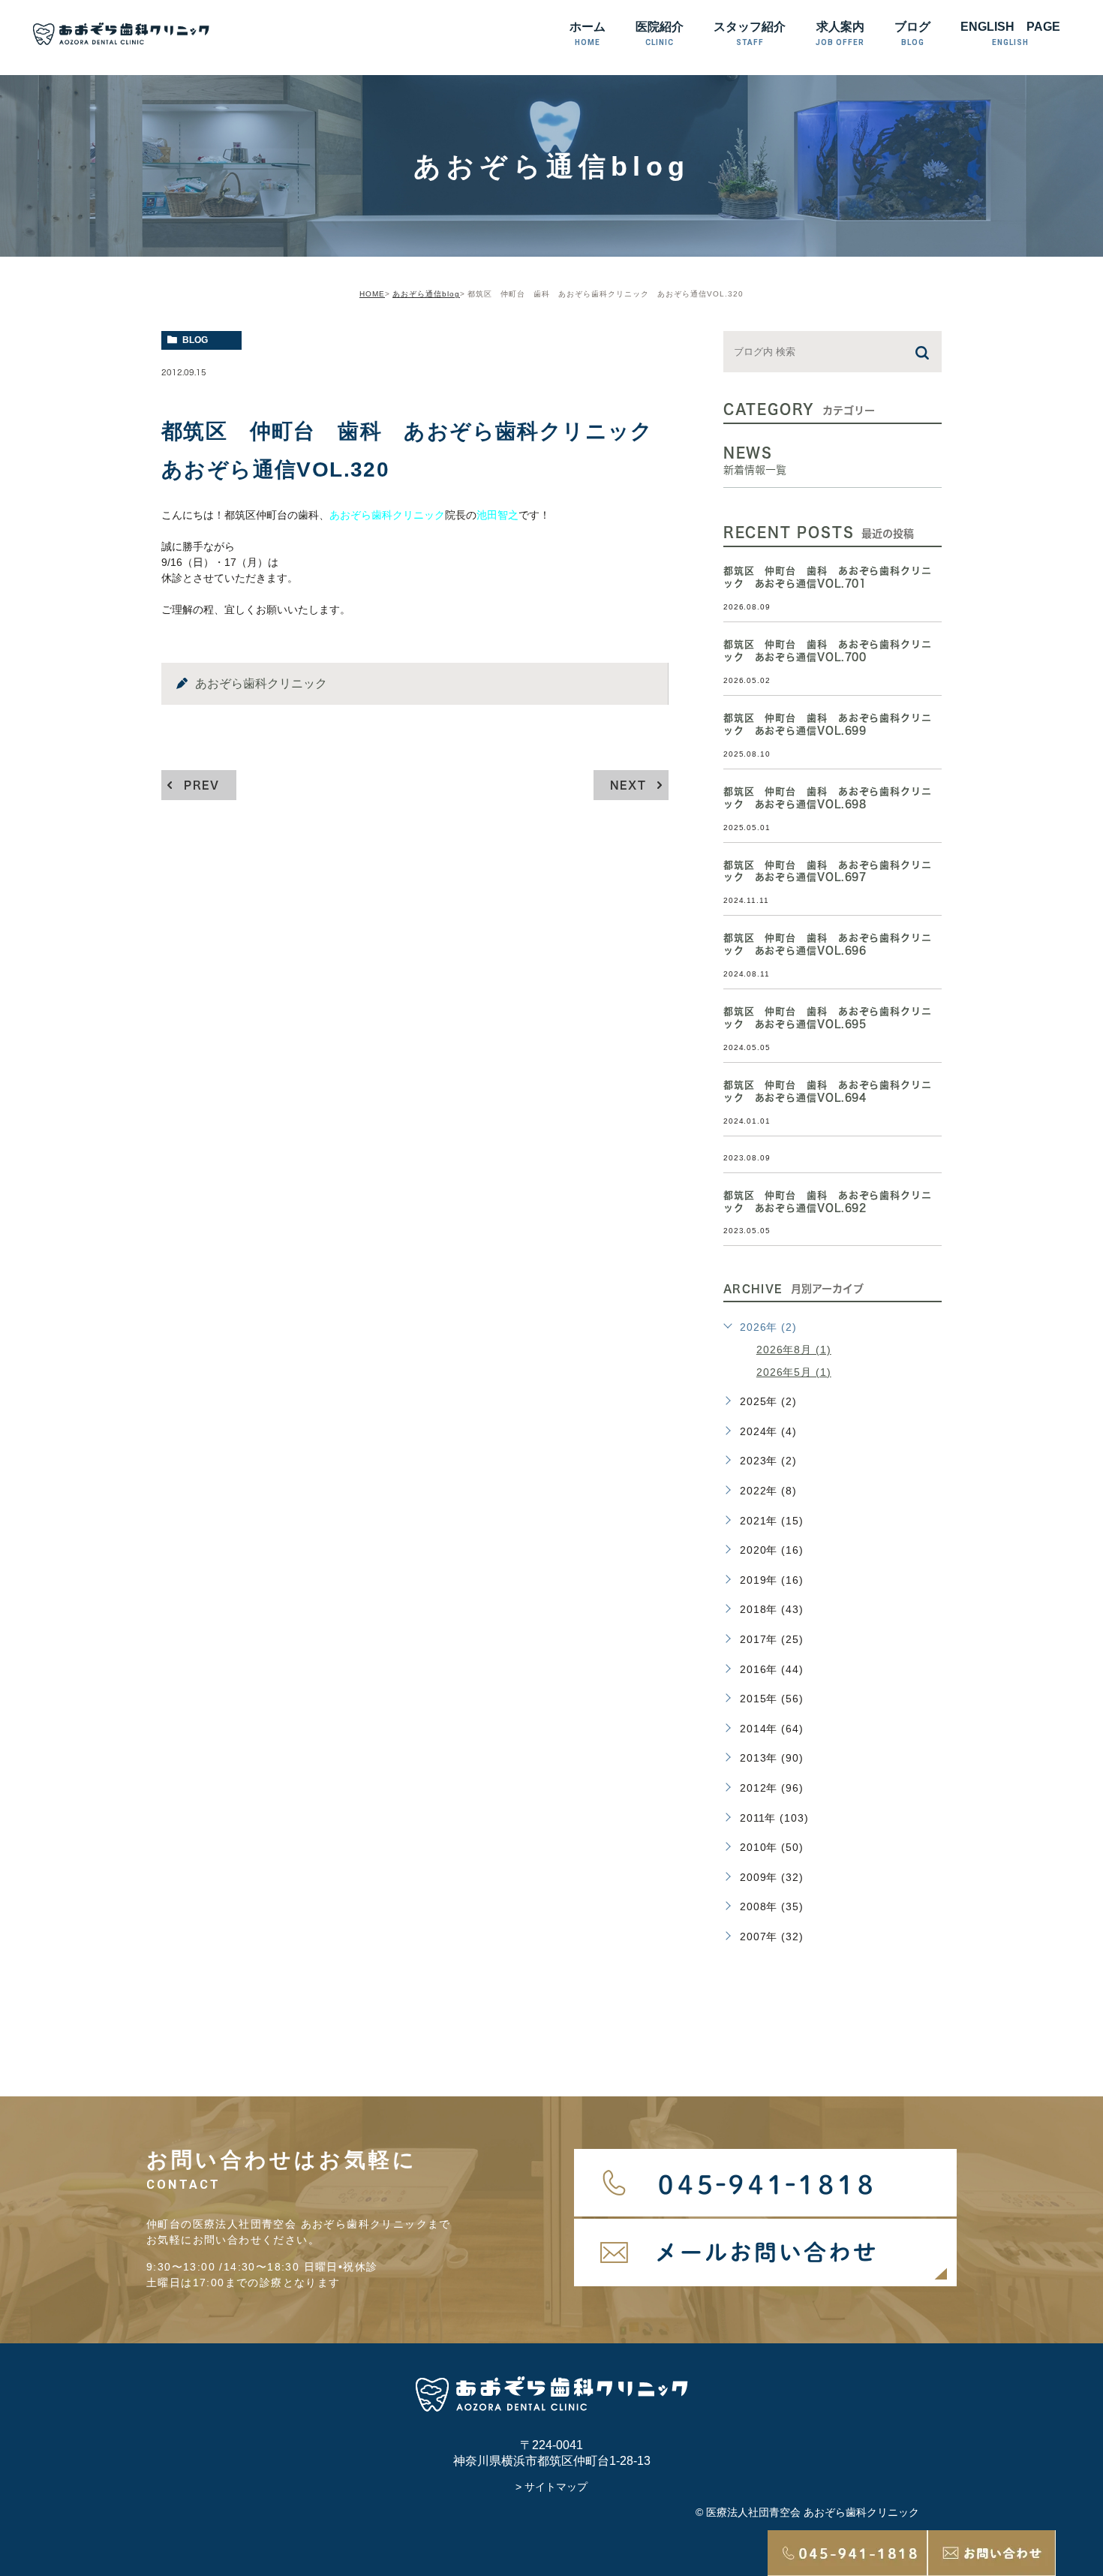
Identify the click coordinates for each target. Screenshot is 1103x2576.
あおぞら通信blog (426, 294)
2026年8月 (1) (794, 1350)
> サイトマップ (551, 2487)
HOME (372, 294)
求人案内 (840, 33)
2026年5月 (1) (794, 1372)
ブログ (912, 33)
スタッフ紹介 (750, 33)
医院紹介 (660, 33)
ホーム (588, 33)
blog (195, 340)
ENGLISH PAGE (1010, 33)
